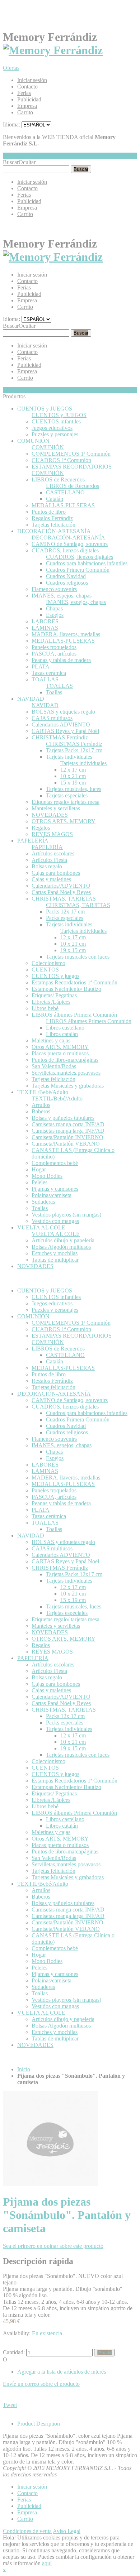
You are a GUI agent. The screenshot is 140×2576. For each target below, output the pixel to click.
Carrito (25, 112)
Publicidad (29, 99)
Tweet (10, 2405)
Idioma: (11, 124)
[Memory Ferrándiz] (53, 50)
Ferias (24, 93)
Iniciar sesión (32, 80)
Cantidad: (14, 2352)
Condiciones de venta (27, 2531)
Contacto (27, 87)
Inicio (24, 2069)
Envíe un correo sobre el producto (41, 2384)
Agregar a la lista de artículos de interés (62, 2372)
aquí (47, 2563)
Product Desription (39, 2424)
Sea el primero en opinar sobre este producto (53, 2246)
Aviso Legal (67, 2531)
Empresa (27, 106)
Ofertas (11, 68)
